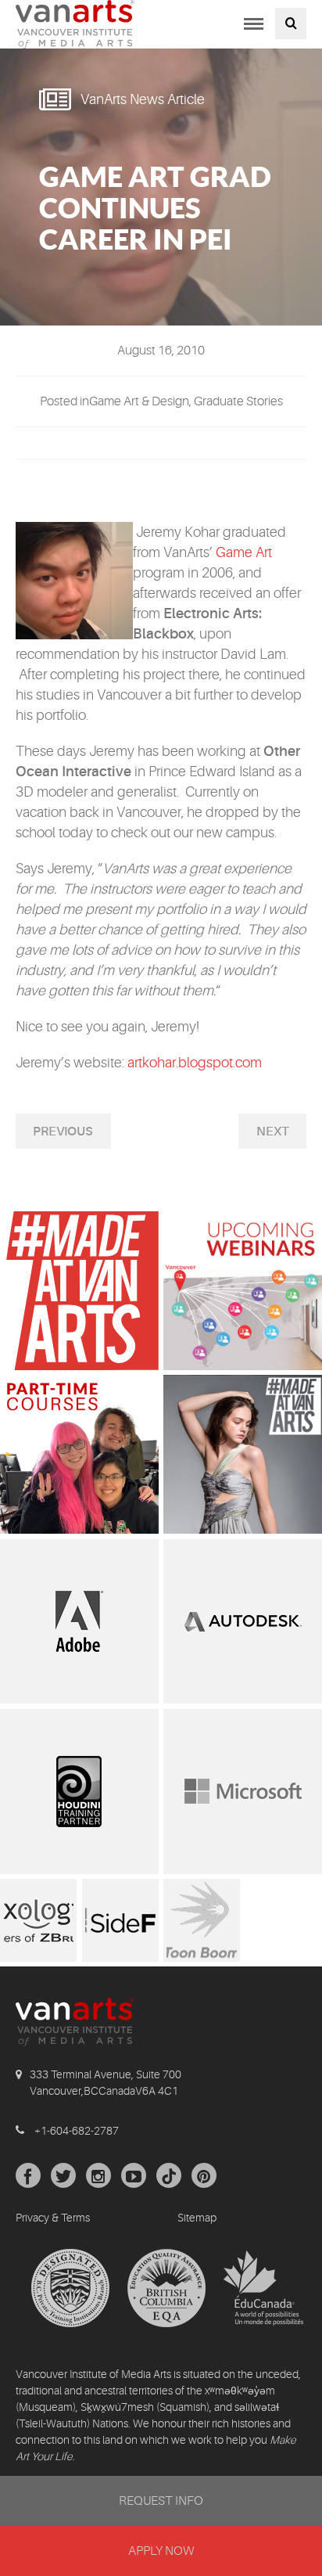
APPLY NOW (161, 2551)
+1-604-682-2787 (77, 2131)
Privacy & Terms (53, 2218)
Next (273, 1131)
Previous (63, 1131)
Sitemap (197, 2218)
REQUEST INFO (161, 2501)
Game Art (244, 552)
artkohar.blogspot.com (195, 1063)
